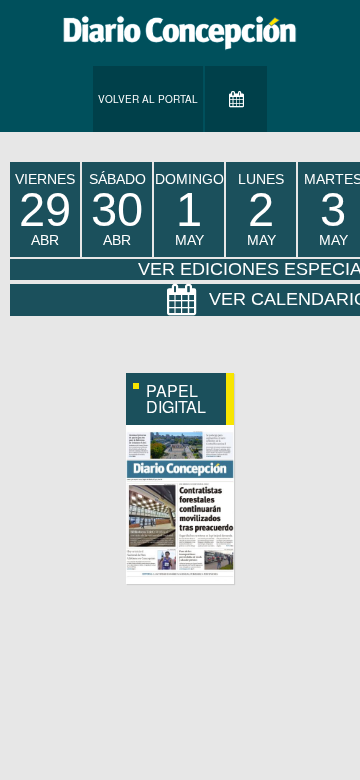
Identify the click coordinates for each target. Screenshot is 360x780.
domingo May (189, 209)
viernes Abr (45, 209)
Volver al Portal (148, 99)
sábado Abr (117, 209)
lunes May (261, 209)
